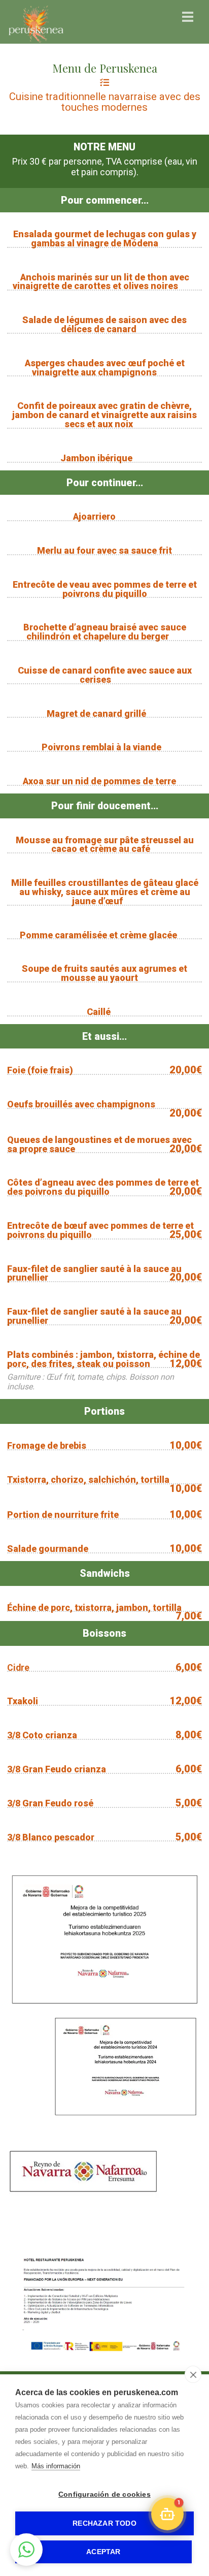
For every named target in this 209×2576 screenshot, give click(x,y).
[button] (26, 2550)
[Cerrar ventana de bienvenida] (143, 2473)
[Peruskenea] (36, 43)
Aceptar (103, 2552)
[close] (193, 2374)
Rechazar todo (104, 2523)
